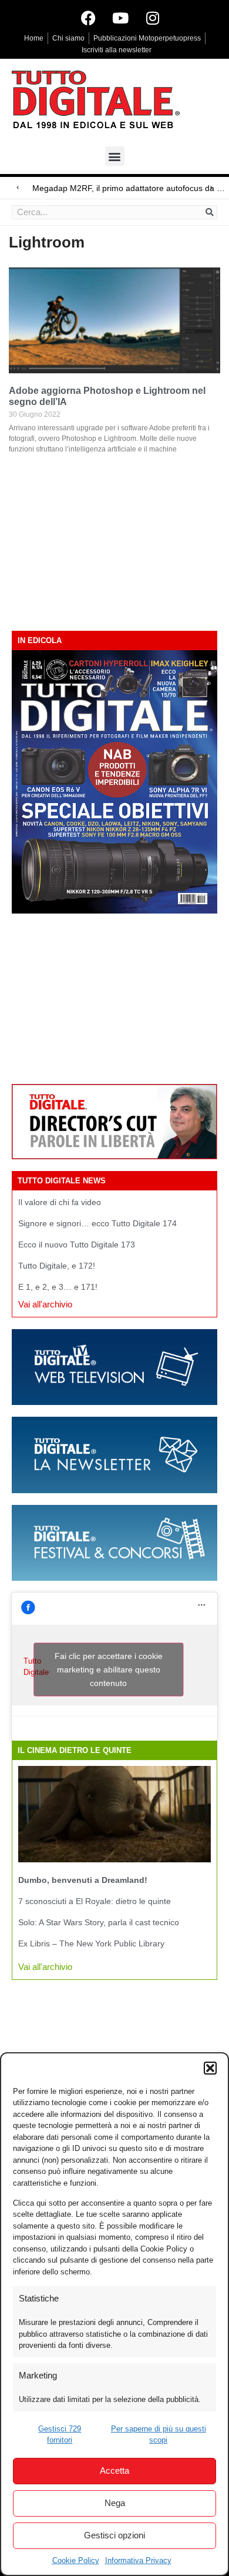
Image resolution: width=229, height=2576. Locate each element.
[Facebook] (88, 18)
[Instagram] (153, 18)
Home (34, 38)
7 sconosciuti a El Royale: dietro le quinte (95, 1901)
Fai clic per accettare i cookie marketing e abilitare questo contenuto (109, 1670)
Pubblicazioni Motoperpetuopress (147, 38)
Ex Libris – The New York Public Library (91, 1943)
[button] (210, 2068)
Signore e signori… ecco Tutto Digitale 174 (97, 1223)
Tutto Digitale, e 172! (57, 1266)
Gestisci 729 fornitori (60, 2435)
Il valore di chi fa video (60, 1202)
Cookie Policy (76, 2560)
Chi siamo (68, 38)
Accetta (114, 2470)
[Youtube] (120, 18)
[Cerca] (210, 212)
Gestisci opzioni (114, 2535)
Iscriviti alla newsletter (117, 50)
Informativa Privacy (138, 2560)
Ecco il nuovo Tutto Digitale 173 (77, 1244)
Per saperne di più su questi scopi (159, 2435)
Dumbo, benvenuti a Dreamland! (83, 1880)
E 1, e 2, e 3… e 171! (58, 1287)
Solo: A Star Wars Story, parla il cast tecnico (99, 1922)
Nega (115, 2503)
